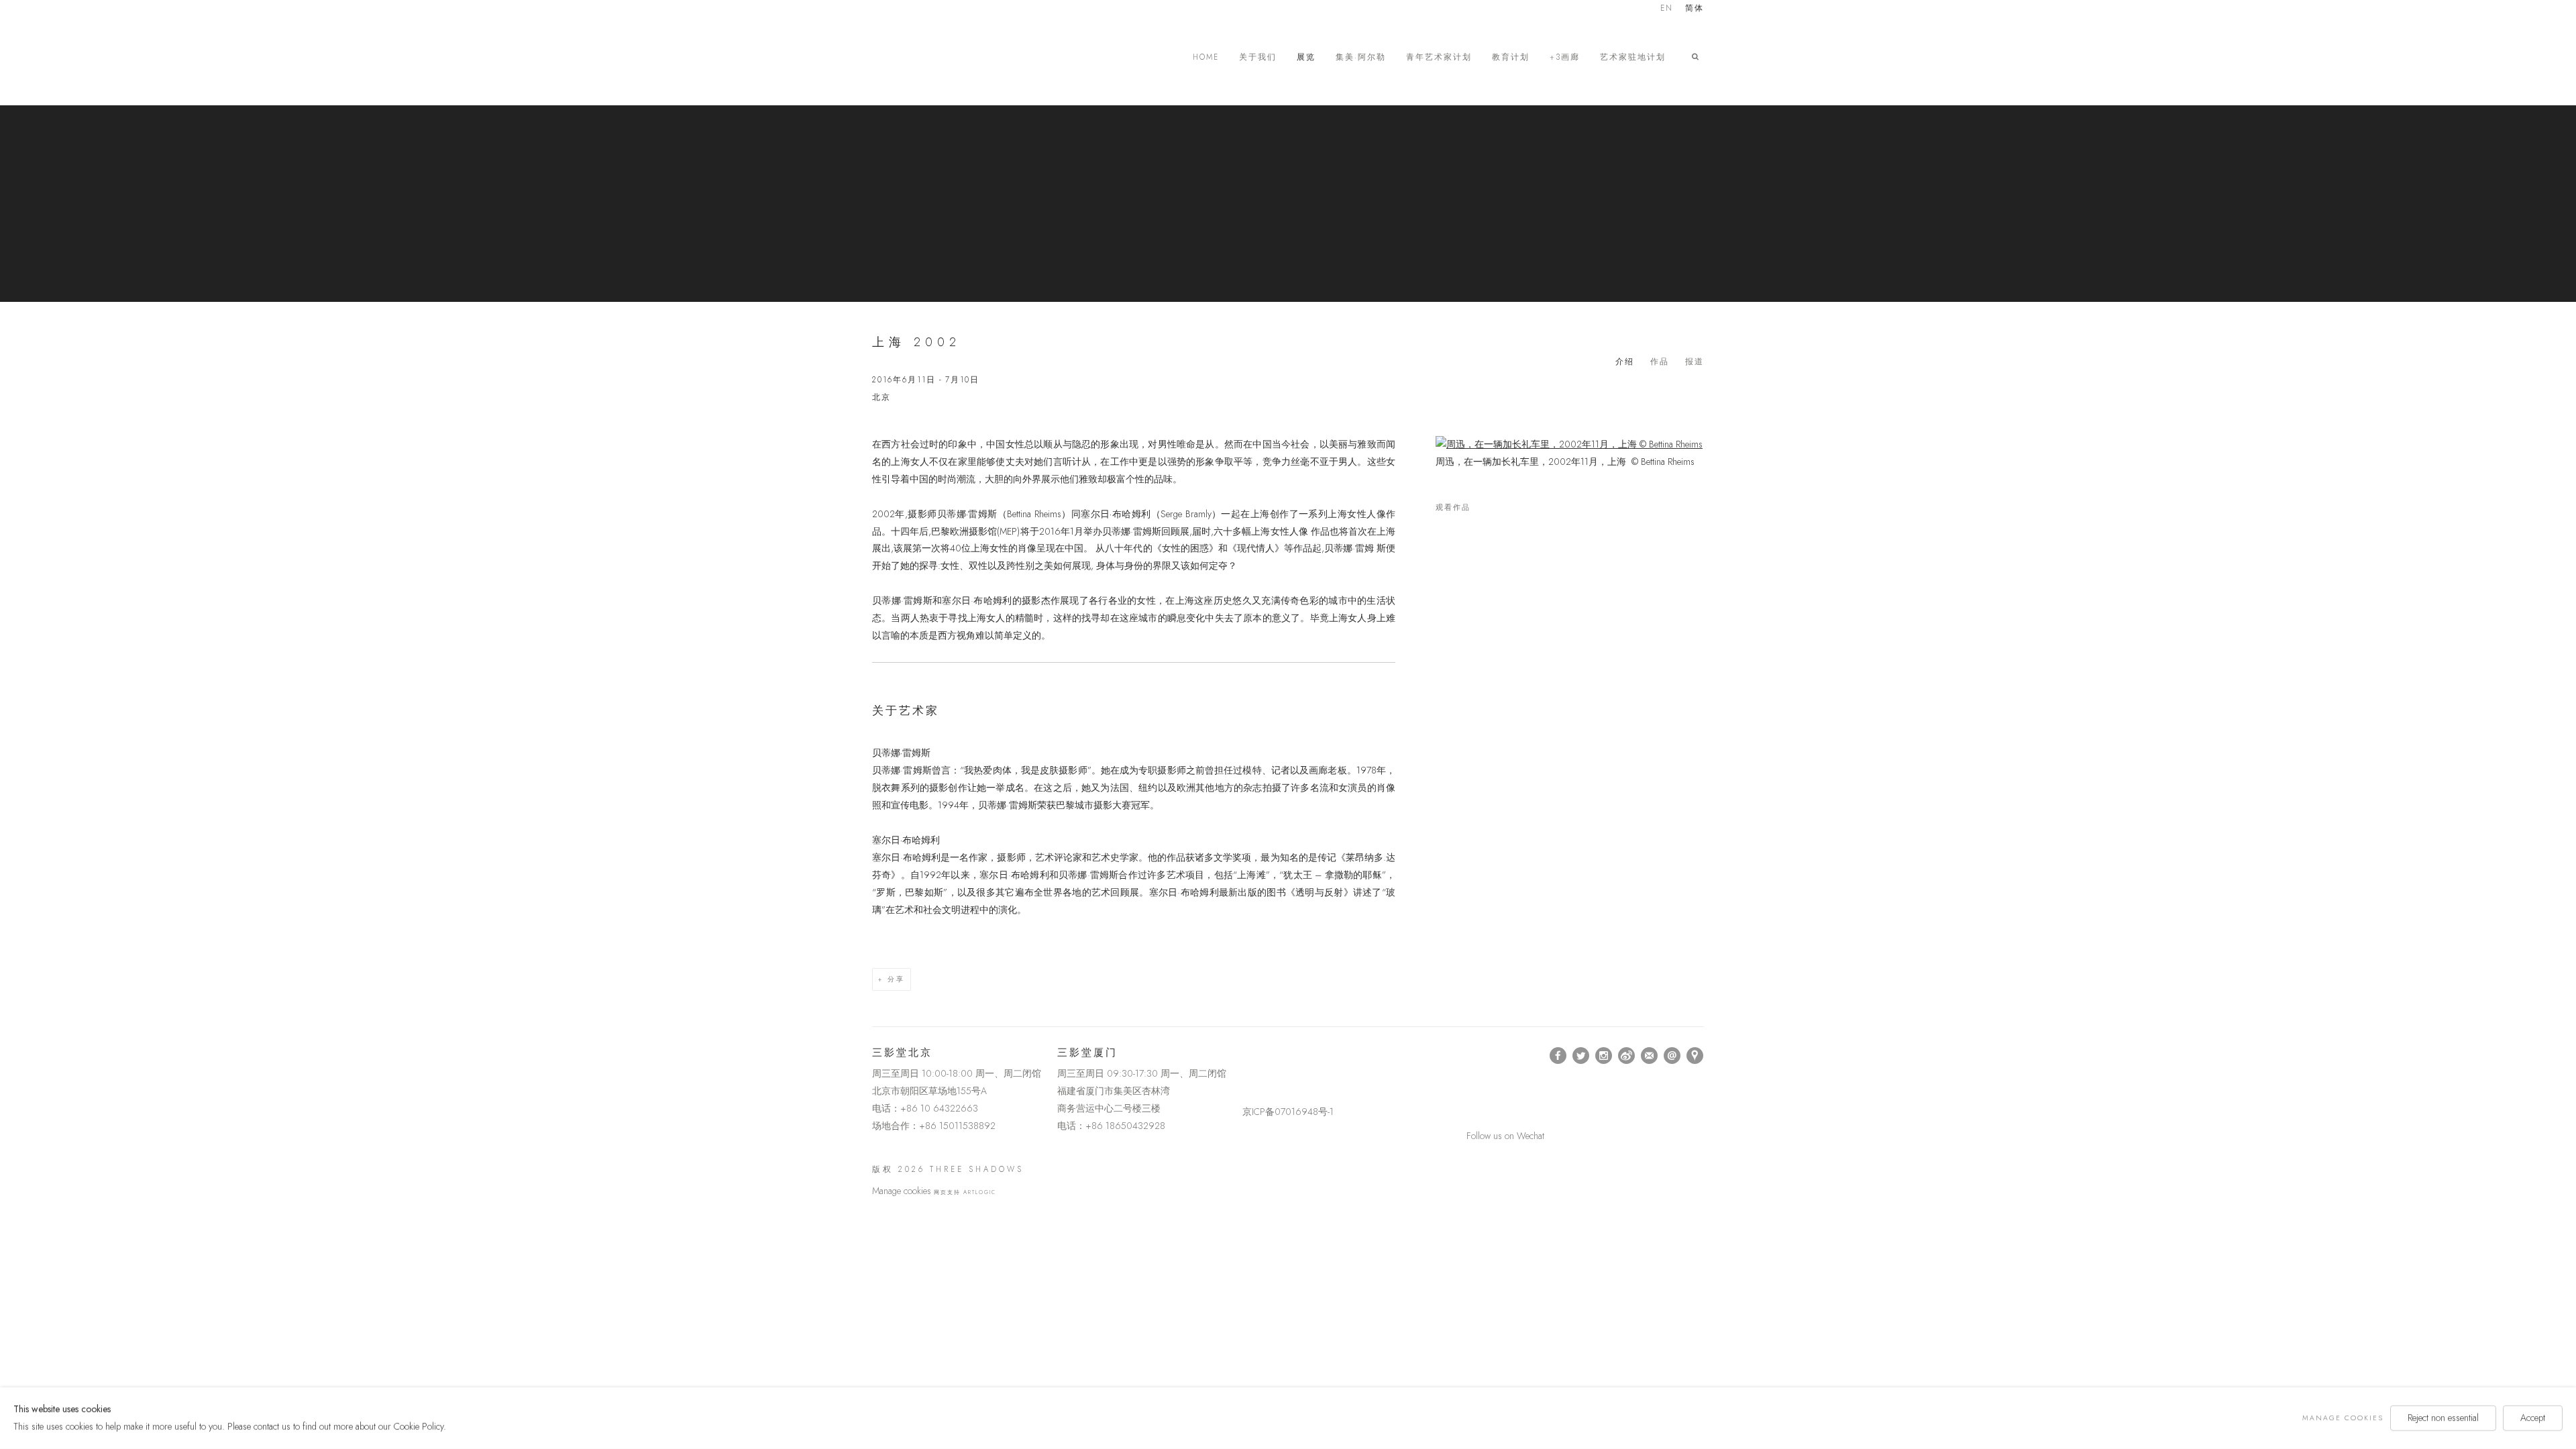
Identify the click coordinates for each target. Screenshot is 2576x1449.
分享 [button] (896, 979)
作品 (1660, 362)
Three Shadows (966, 57)
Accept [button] (2533, 1417)
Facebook (1558, 1056)
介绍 (1625, 362)
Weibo (1627, 1056)
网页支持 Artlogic (965, 1192)
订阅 (1650, 1056)
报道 (1695, 362)
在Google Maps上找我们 (1695, 1056)
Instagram (1604, 1056)
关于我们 (1258, 57)
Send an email (1672, 1056)
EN (1667, 9)
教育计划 (1511, 57)
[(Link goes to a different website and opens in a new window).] (1245, 1056)
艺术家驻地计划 (1633, 57)
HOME (1206, 57)
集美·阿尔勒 (1361, 57)
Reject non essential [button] (2443, 1417)
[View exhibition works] (1570, 445)
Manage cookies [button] (902, 1191)
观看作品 (1453, 507)
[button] (1698, 57)
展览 (1306, 57)
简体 (1695, 9)
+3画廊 (1565, 57)
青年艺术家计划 (1439, 57)
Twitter (1581, 1056)
